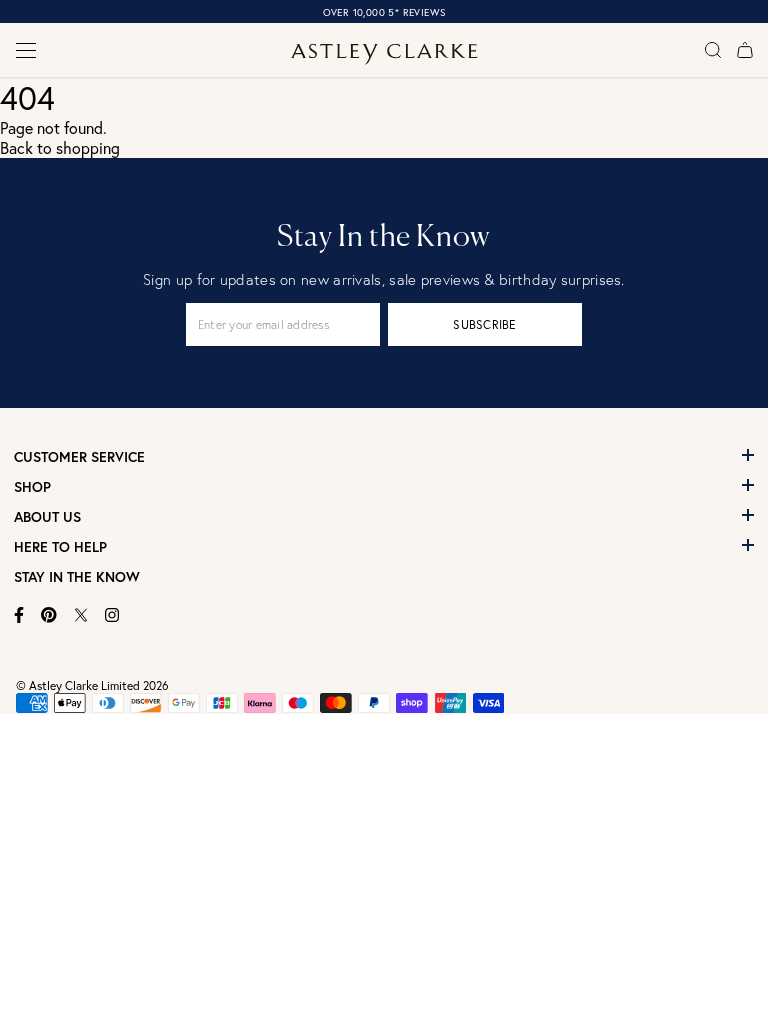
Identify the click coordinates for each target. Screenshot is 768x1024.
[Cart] (745, 50)
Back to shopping (60, 148)
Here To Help (60, 547)
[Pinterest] (49, 615)
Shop (32, 487)
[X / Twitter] (81, 615)
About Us (47, 517)
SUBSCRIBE (484, 324)
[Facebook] (19, 615)
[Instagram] (112, 615)
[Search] (713, 50)
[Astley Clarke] (384, 54)
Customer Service (79, 457)
